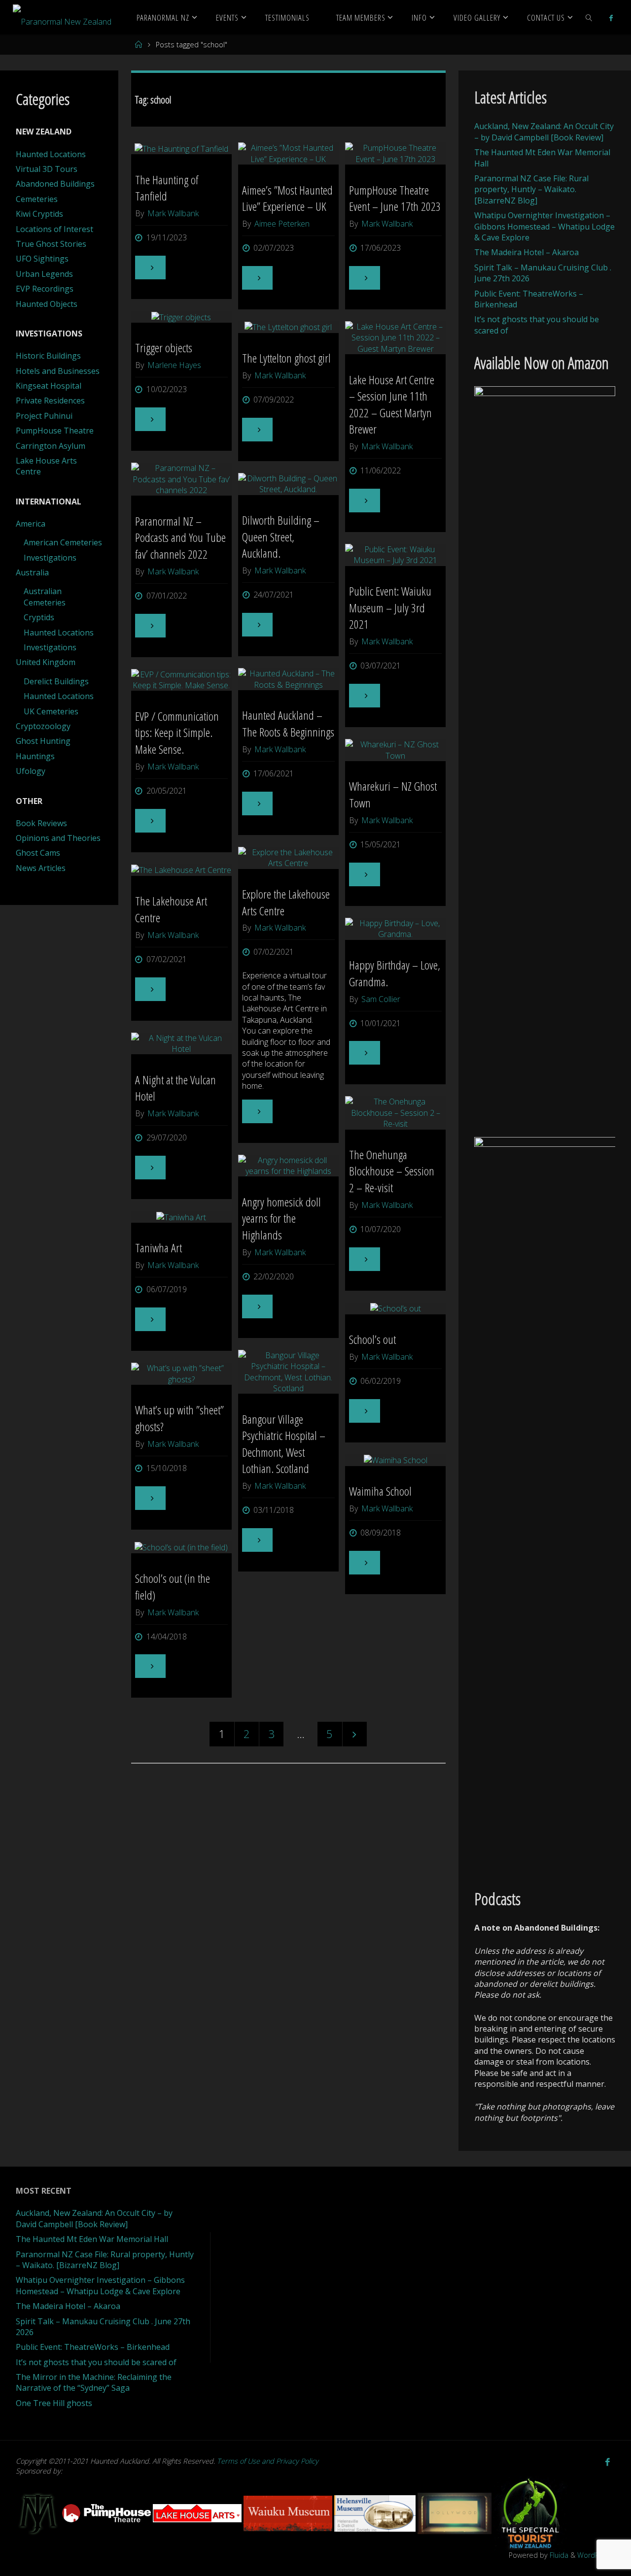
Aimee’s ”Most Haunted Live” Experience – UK (287, 198)
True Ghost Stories (51, 244)
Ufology (31, 771)
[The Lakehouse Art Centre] (181, 870)
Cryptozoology (43, 726)
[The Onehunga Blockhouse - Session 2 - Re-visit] (395, 1113)
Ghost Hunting (43, 741)
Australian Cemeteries (45, 597)
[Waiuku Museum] (289, 2513)
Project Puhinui (44, 416)
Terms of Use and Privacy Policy (268, 2461)
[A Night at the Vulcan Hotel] (181, 1044)
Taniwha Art (158, 1248)
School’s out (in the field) (173, 1587)
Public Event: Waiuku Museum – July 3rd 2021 (390, 607)
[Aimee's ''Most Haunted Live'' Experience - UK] (288, 153)
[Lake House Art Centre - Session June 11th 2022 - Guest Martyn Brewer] (395, 338)
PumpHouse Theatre (55, 431)
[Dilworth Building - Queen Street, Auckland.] (288, 484)
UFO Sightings (42, 259)
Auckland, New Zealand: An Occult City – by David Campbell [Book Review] (544, 132)
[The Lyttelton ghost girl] (288, 327)
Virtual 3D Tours (47, 169)
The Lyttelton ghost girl (286, 358)
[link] (589, 17)
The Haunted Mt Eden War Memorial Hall (92, 2239)
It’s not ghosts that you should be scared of (96, 2362)
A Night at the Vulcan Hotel (175, 1088)
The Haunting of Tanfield (167, 188)
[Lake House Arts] (198, 2513)
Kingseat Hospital (49, 386)
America (31, 524)
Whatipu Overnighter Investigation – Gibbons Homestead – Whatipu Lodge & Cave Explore (544, 226)
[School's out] (395, 1308)
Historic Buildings (48, 356)
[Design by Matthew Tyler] (39, 2513)
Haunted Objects (47, 304)
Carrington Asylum (51, 446)
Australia (32, 572)
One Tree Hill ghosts (54, 2403)
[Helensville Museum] (376, 2513)
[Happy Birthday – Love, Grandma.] (395, 929)
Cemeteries (37, 199)
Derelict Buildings (56, 681)
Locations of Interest (54, 229)
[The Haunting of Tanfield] (181, 148)
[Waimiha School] (395, 1460)
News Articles (41, 868)
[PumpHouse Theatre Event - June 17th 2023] (395, 153)
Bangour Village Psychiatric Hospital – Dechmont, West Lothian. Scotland (284, 1444)
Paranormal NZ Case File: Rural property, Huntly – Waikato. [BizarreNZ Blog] (531, 189)
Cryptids (39, 617)
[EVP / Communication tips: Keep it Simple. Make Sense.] (181, 680)
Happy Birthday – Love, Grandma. (395, 973)
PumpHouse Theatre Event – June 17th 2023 (395, 198)
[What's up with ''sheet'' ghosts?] (181, 1374)
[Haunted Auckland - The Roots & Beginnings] (288, 679)
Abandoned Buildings (55, 184)
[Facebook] (611, 18)
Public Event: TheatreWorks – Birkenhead (93, 2347)
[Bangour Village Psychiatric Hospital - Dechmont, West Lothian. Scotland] (288, 1372)
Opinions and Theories (58, 838)
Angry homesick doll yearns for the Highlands (281, 1218)
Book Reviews (41, 823)
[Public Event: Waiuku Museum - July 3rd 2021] (395, 555)
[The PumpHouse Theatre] (107, 2513)
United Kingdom (46, 662)
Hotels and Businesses (58, 371)
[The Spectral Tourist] (530, 2513)
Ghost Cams (38, 853)
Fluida (558, 2555)
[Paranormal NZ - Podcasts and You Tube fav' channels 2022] (181, 479)
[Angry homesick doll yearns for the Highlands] (288, 1166)
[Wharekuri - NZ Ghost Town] (395, 750)
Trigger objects (164, 348)
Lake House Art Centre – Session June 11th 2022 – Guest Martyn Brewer (392, 404)
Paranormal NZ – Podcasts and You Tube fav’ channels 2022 (180, 537)
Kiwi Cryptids (39, 214)
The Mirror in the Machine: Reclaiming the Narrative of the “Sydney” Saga (94, 2382)
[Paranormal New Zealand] (62, 17)
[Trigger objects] (181, 317)
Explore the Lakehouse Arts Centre (286, 902)
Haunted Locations (51, 154)
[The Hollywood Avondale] (456, 2513)
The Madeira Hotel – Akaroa (526, 252)
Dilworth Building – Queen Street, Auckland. (281, 536)
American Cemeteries (63, 542)
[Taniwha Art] (181, 1217)
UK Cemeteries (51, 711)
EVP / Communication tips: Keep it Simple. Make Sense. (177, 733)
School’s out (372, 1339)
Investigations (50, 558)
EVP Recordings (45, 289)
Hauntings (35, 756)
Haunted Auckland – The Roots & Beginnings (288, 723)
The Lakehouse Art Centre (171, 909)
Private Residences (50, 401)
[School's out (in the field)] (181, 1547)
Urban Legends (44, 274)
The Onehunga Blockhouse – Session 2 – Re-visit (392, 1171)
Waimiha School (380, 1491)
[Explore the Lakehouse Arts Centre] (288, 858)
